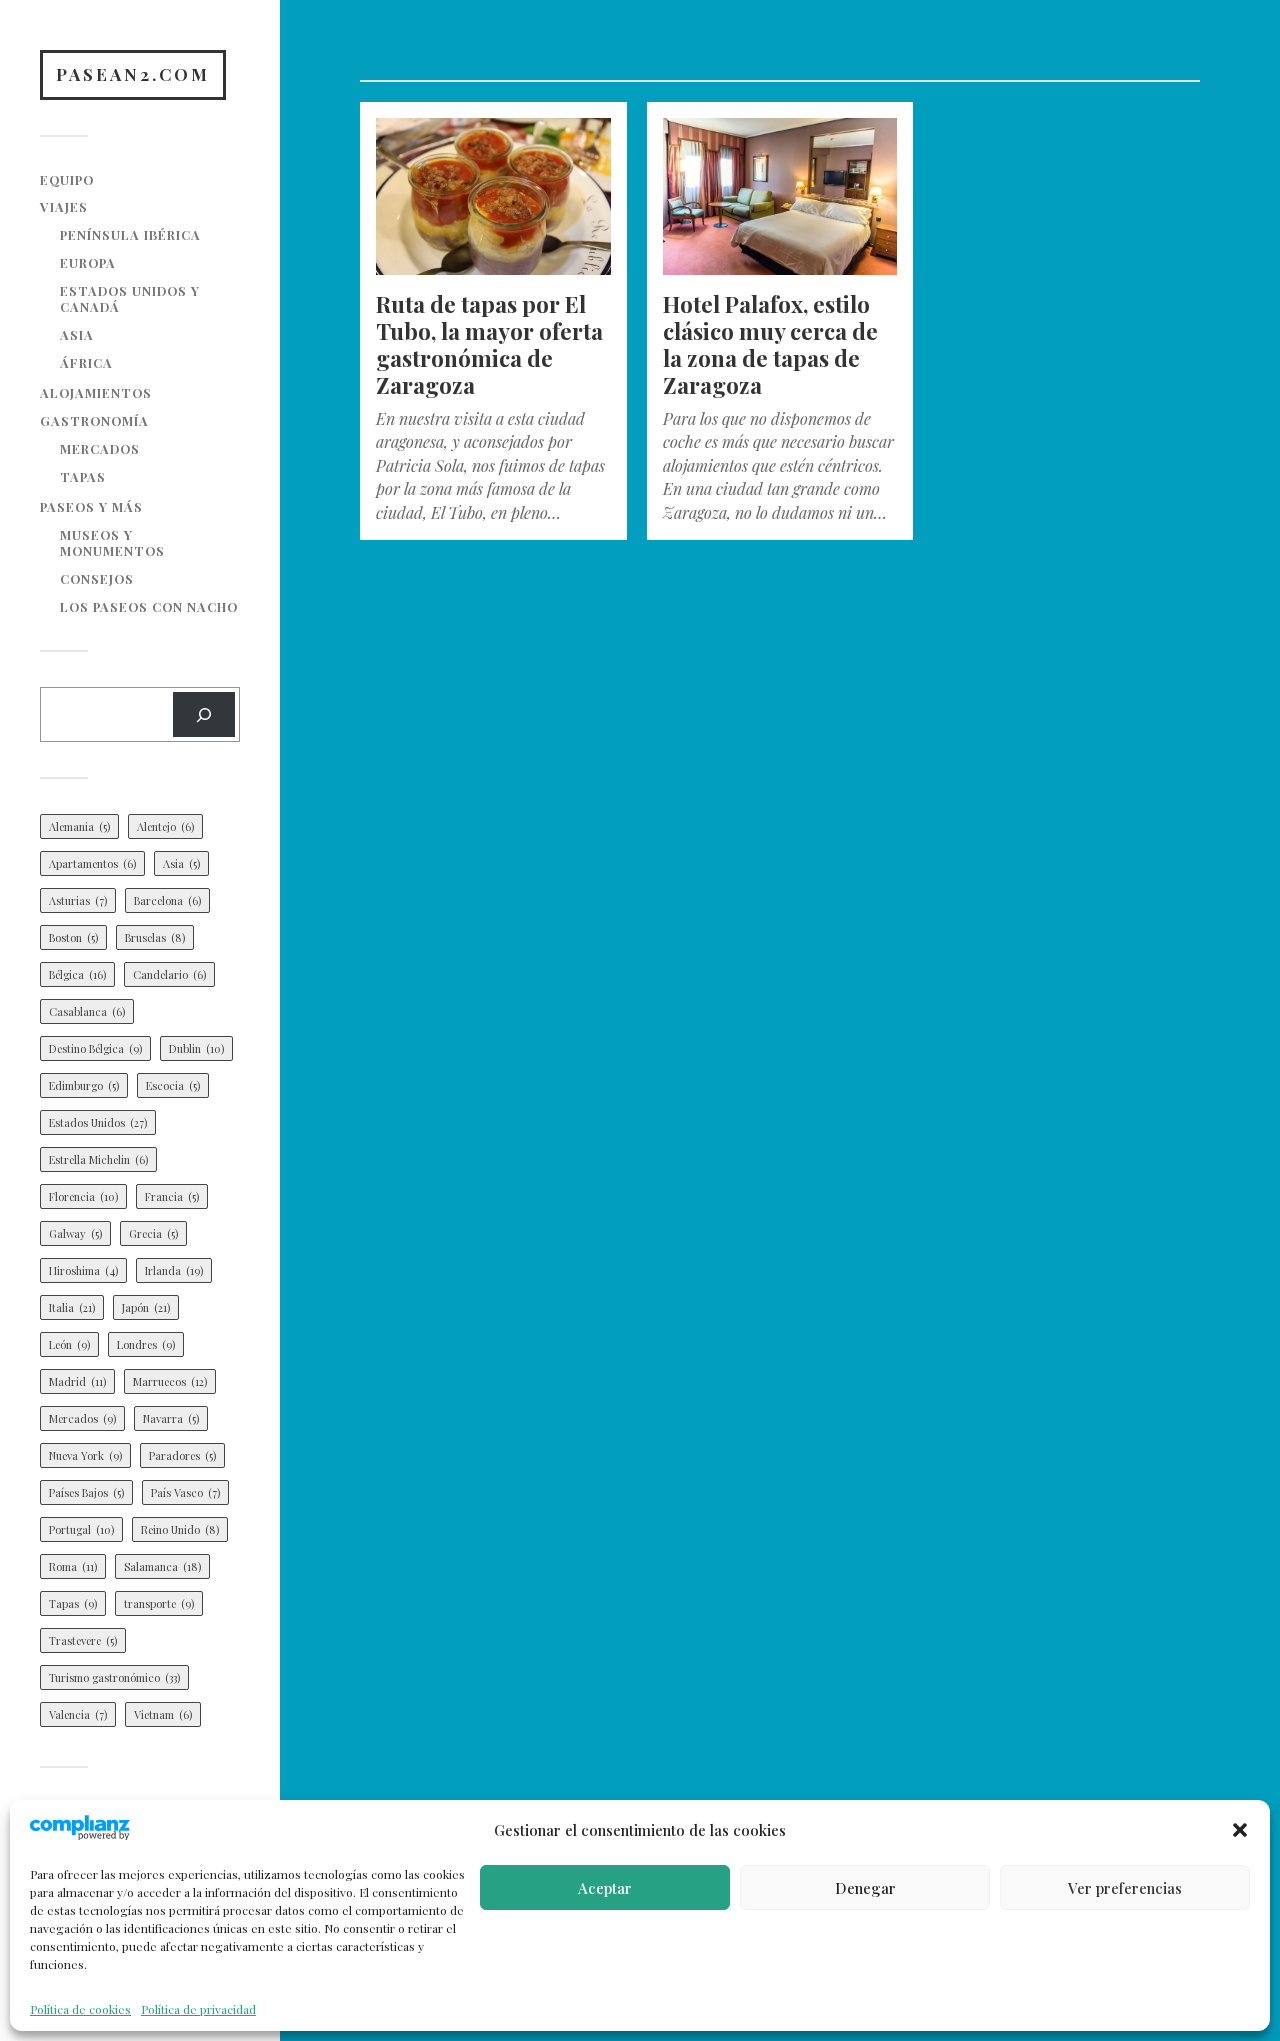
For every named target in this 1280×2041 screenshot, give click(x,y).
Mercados (100, 448)
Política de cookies (80, 2009)
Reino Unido (180, 1529)
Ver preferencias (1125, 1888)
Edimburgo (84, 1085)
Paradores (182, 1455)
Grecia (153, 1233)
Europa (88, 262)
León (69, 1344)
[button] (1240, 1830)
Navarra (171, 1418)
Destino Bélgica (95, 1048)
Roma (73, 1566)
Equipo (67, 179)
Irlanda (174, 1270)
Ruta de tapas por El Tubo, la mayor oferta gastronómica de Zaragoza (489, 344)
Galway (75, 1233)
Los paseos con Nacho (149, 606)
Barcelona (167, 900)
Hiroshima (83, 1270)
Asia (77, 334)
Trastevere (83, 1640)
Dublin (196, 1048)
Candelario (169, 974)
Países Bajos (86, 1492)
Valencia (78, 1714)
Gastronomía (94, 420)
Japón (146, 1307)
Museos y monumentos (112, 542)
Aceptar (605, 1888)
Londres (146, 1344)
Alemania (79, 826)
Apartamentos (92, 863)
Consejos (97, 578)
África (86, 362)
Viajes (64, 206)
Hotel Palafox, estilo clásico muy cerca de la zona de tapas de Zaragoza (770, 344)
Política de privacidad (198, 2009)
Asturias (78, 900)
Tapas (83, 476)
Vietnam (163, 1714)
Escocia (173, 1085)
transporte (159, 1603)
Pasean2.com (133, 74)
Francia (172, 1196)
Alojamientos (96, 392)
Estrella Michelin (98, 1159)
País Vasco (185, 1492)
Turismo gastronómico (114, 1677)
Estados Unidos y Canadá (130, 298)
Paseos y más (91, 506)
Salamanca (162, 1566)
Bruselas (155, 937)
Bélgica (77, 974)
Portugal (81, 1529)
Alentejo (165, 826)
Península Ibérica (130, 234)
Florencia (83, 1196)
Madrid (77, 1381)
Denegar (865, 1888)
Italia (72, 1307)
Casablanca (87, 1011)
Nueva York (85, 1455)
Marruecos (170, 1381)
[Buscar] (204, 714)
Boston (73, 937)
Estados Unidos (98, 1122)
